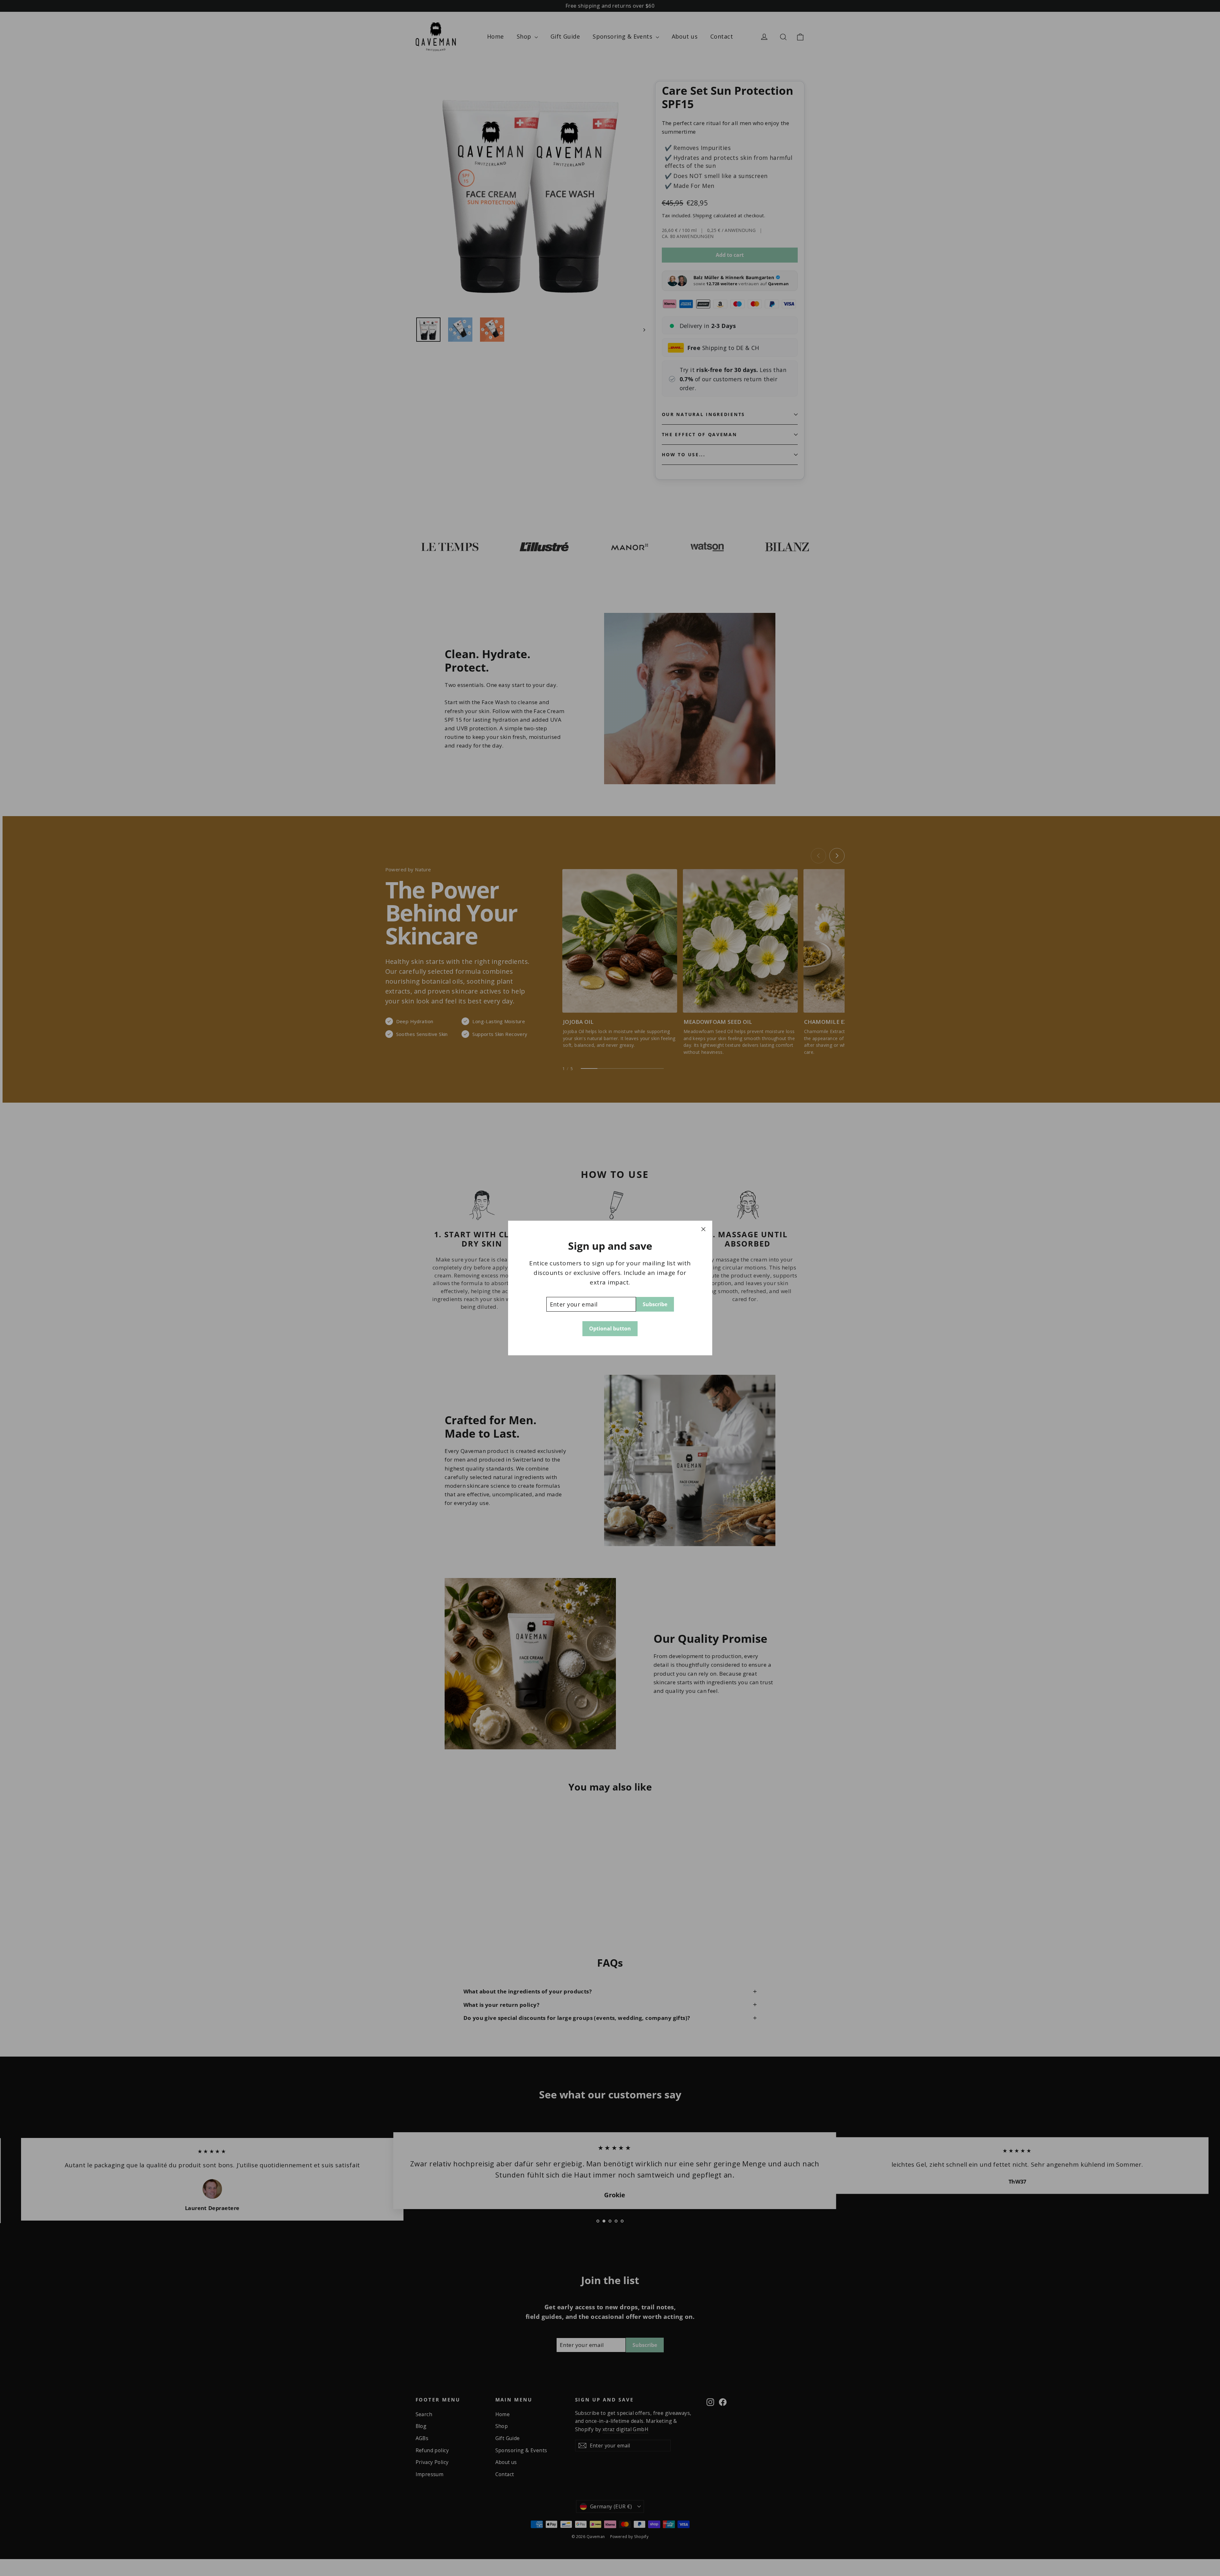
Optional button (610, 1329)
